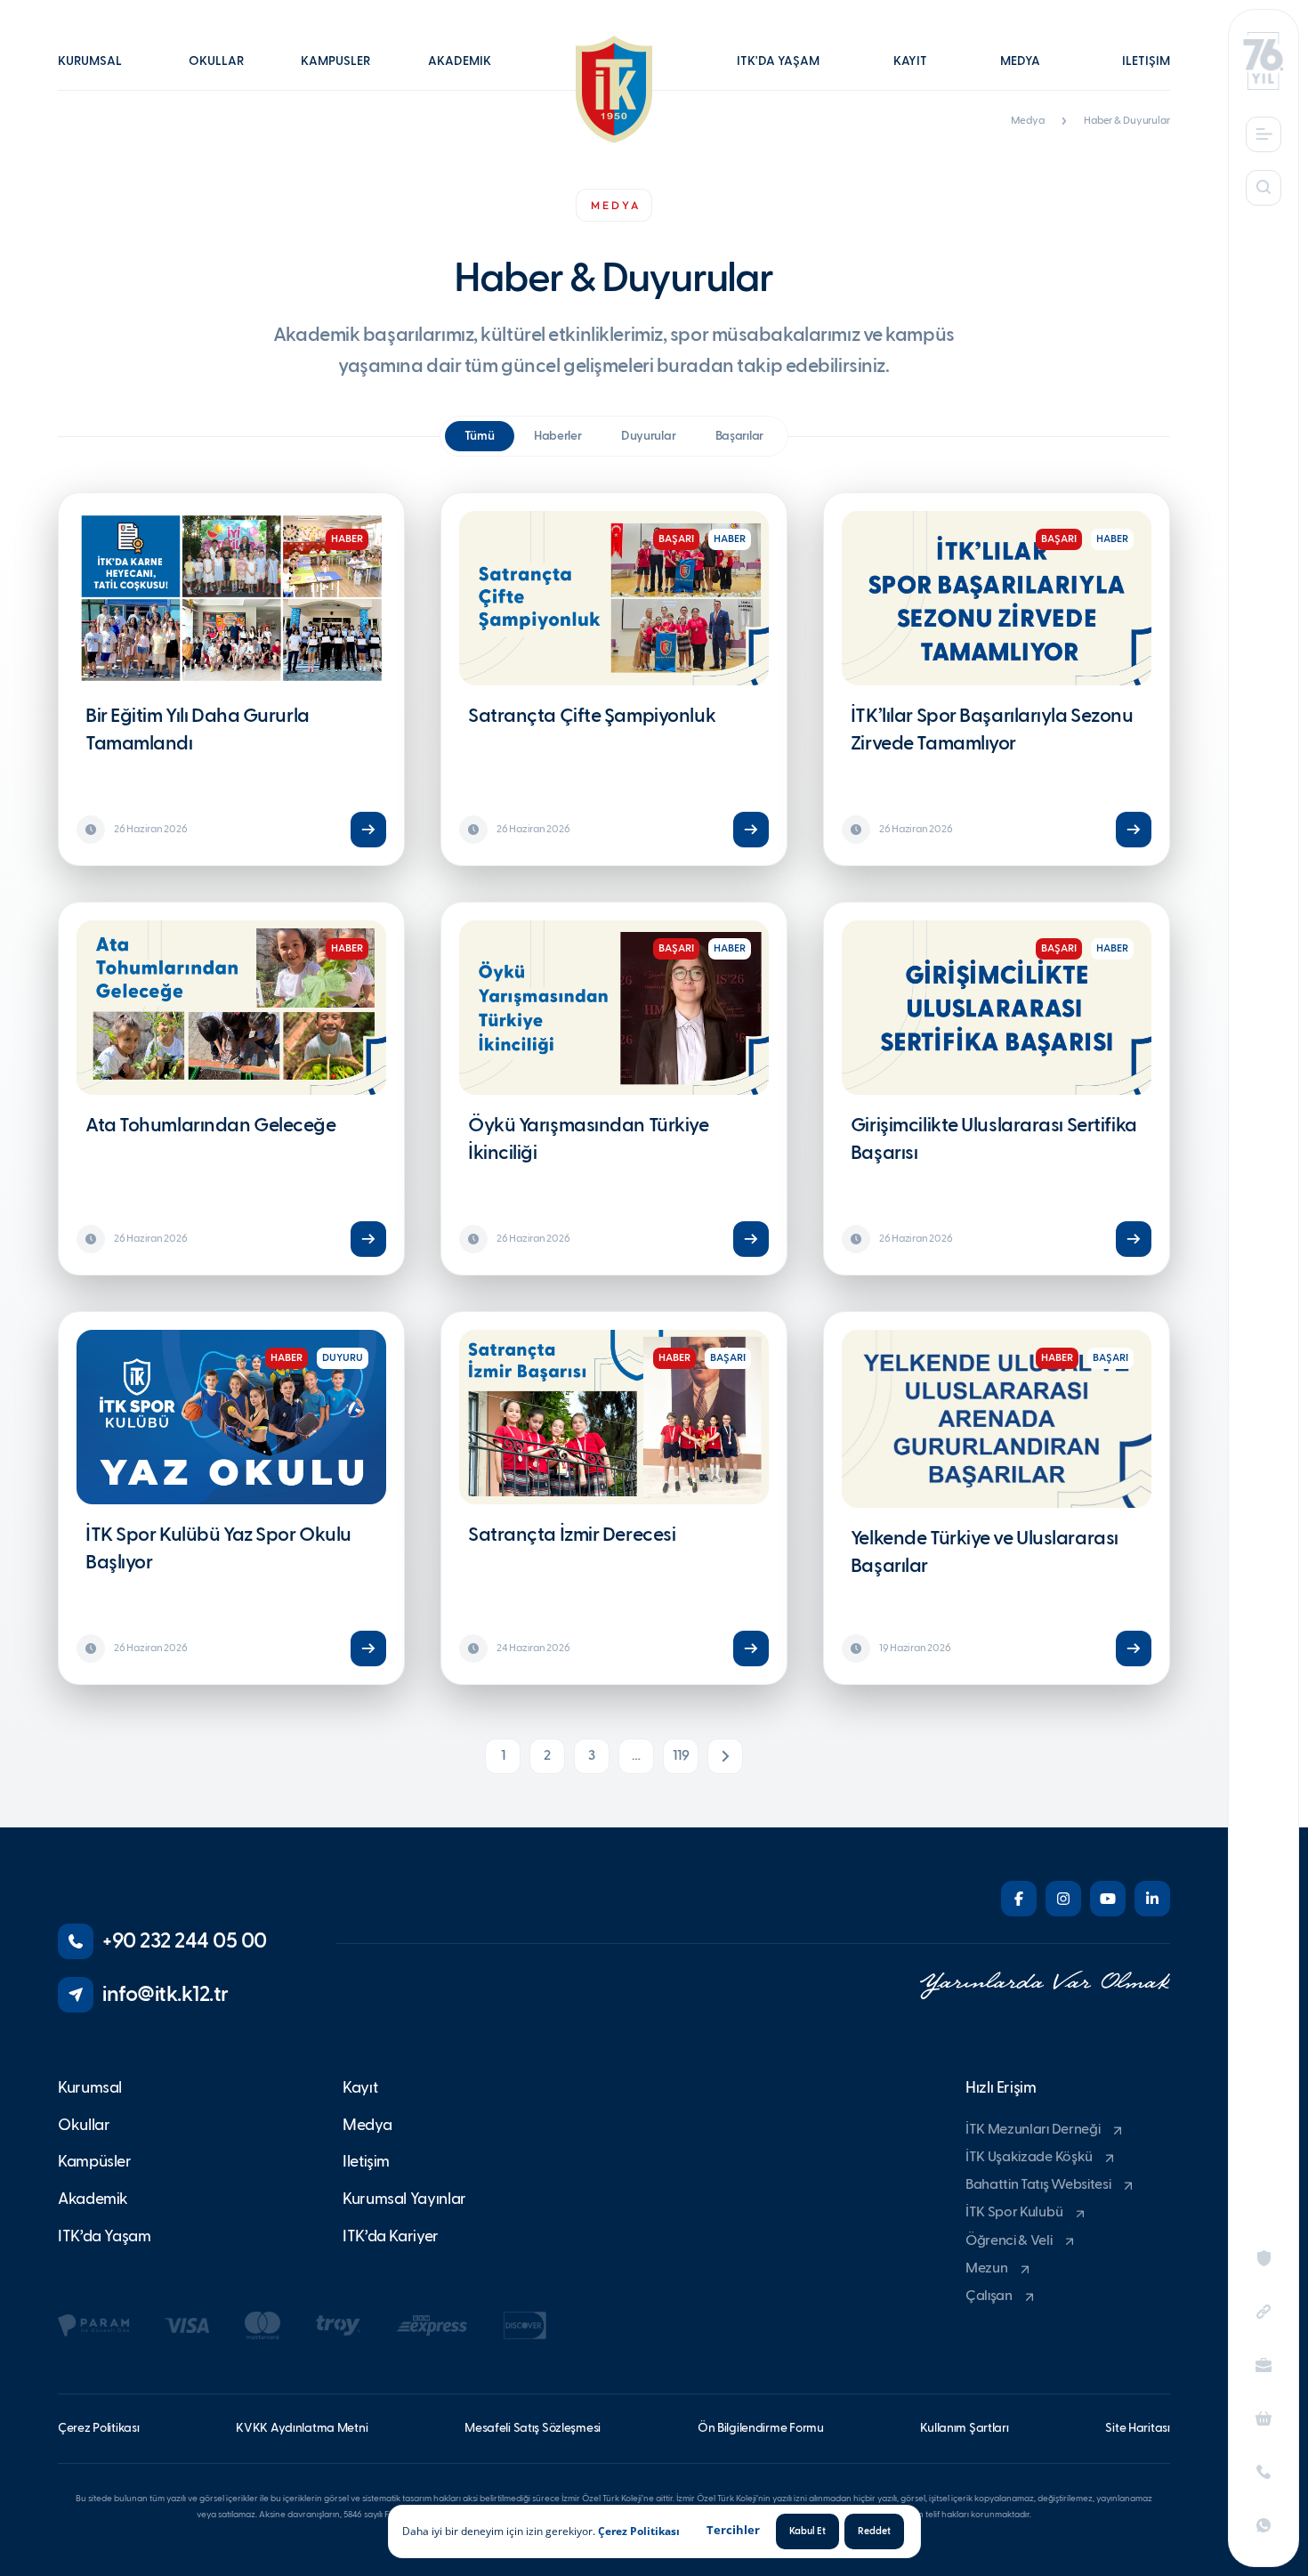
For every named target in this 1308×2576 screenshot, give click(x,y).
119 (681, 1756)
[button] (99, 74)
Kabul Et (807, 2531)
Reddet (874, 2531)
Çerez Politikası (639, 2531)
